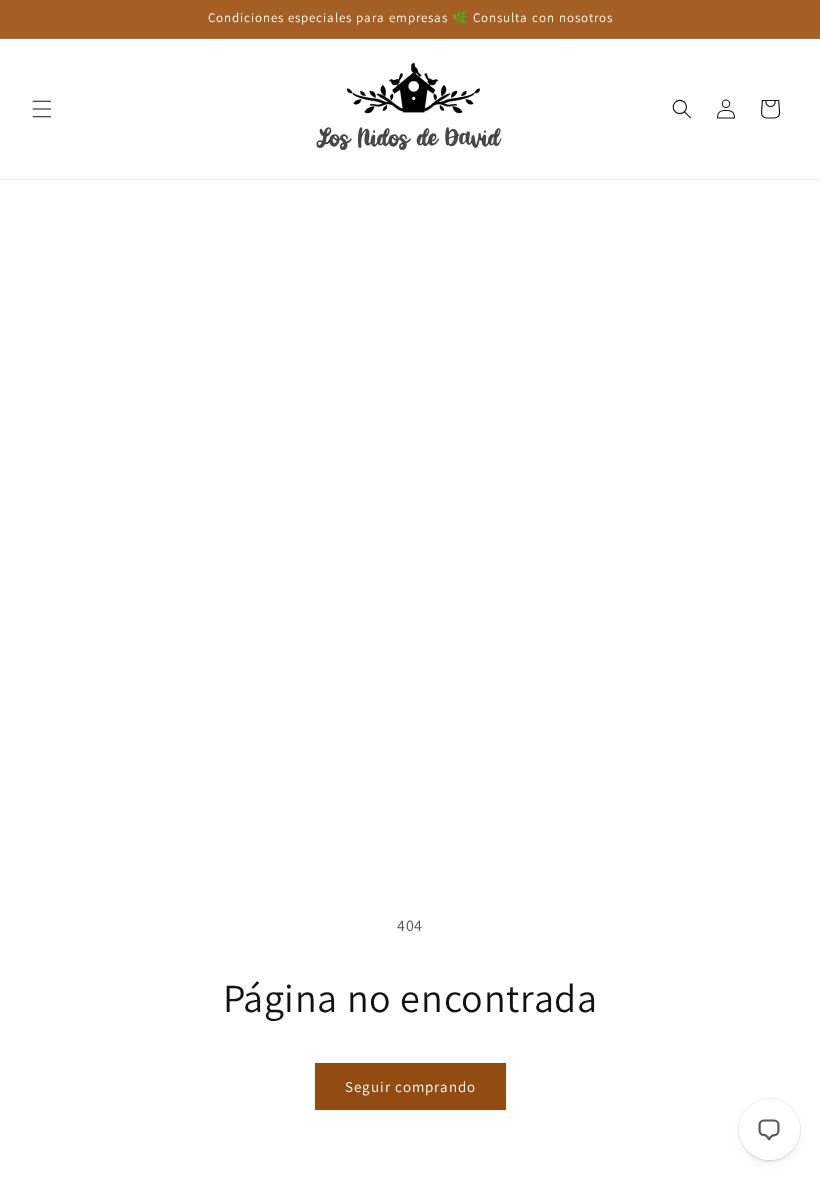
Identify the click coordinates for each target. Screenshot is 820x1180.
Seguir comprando (410, 1086)
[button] (42, 109)
